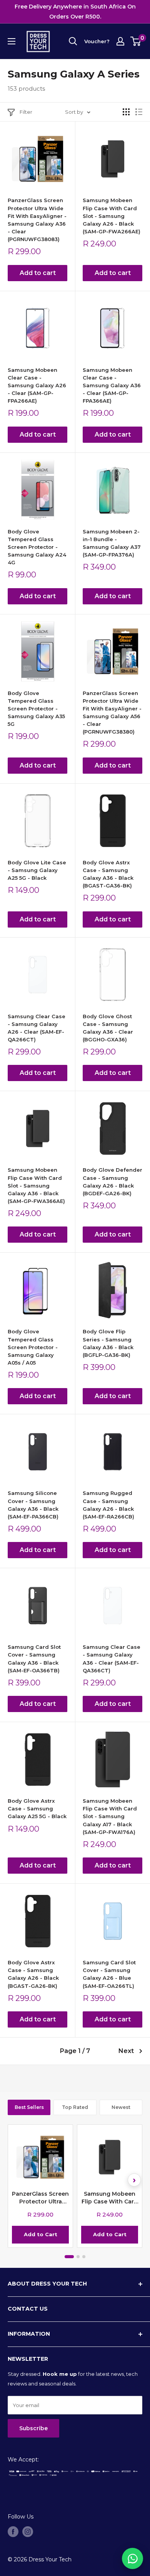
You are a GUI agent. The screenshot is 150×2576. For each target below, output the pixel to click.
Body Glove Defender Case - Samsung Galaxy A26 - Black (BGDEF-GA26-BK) (112, 1181)
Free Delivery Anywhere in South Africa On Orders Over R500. (75, 12)
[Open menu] (12, 41)
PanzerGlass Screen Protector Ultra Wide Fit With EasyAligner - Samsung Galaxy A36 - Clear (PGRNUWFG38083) (37, 220)
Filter (26, 112)
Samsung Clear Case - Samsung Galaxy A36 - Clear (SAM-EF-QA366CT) (112, 1658)
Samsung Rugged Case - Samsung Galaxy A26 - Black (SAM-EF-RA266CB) (108, 1505)
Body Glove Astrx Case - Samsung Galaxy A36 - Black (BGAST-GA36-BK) (108, 874)
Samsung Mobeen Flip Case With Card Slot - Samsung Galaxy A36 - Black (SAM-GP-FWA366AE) (36, 1185)
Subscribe (33, 2428)
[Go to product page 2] (78, 2257)
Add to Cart (41, 2234)
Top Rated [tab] (75, 2107)
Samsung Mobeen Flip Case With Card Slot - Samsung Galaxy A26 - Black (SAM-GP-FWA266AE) (112, 216)
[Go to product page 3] (84, 2257)
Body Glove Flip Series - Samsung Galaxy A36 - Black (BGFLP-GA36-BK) (108, 1343)
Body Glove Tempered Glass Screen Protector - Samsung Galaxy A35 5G (36, 709)
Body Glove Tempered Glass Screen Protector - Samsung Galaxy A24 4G (37, 547)
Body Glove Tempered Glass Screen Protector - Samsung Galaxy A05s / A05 (33, 1347)
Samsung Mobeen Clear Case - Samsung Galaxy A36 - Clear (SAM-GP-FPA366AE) (112, 385)
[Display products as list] (139, 112)
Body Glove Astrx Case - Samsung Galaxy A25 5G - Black (37, 1808)
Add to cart (38, 273)
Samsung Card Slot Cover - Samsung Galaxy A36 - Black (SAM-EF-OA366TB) (34, 1658)
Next (126, 2051)
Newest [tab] (121, 2107)
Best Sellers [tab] (29, 2107)
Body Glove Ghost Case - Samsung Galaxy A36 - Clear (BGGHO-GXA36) (108, 1028)
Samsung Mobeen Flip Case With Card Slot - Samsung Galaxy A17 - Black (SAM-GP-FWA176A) (110, 1816)
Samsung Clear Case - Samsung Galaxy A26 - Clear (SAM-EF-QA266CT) (37, 1028)
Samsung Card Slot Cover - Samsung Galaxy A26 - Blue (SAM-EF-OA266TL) (109, 1974)
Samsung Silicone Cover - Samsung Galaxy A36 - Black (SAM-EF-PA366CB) (33, 1505)
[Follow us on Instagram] (28, 2532)
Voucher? (97, 41)
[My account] (120, 41)
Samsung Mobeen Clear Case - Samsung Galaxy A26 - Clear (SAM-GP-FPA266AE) (37, 385)
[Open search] (73, 41)
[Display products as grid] (126, 112)
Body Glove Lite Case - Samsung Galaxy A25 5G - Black (37, 870)
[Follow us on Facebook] (13, 2532)
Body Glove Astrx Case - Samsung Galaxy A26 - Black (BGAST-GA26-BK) (33, 1974)
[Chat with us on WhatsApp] (132, 2558)
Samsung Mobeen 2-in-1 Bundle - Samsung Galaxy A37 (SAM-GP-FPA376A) (112, 543)
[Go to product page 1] (69, 2257)
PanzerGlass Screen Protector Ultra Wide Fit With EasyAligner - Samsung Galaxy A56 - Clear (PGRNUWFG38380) (112, 713)
